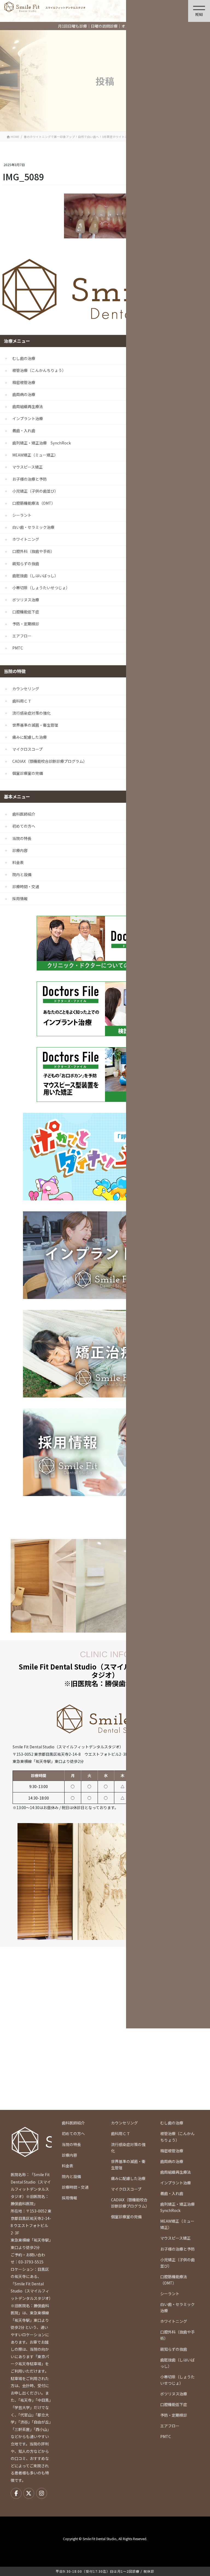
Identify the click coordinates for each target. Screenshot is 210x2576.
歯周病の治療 (24, 394)
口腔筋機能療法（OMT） (34, 503)
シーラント (22, 515)
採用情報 (20, 899)
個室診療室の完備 (28, 773)
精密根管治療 (24, 382)
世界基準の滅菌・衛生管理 (35, 725)
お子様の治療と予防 (30, 479)
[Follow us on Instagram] (42, 2493)
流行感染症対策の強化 (31, 713)
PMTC (18, 648)
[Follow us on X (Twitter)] (29, 2493)
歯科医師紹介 (24, 814)
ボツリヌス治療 (26, 600)
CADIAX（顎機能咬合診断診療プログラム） (50, 761)
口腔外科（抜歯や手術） (33, 551)
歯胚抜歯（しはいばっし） (35, 576)
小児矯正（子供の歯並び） (35, 491)
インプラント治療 (28, 418)
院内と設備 (22, 874)
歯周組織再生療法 (28, 406)
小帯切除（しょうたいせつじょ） (41, 588)
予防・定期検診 (26, 624)
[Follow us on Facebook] (16, 2493)
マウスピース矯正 (27, 467)
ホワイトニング (26, 539)
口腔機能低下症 (26, 612)
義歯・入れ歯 (24, 431)
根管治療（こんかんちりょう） (39, 370)
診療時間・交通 (26, 886)
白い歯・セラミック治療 (33, 527)
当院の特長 (22, 838)
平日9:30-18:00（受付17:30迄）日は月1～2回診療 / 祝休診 (105, 2571)
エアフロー (22, 636)
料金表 (18, 862)
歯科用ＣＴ (22, 701)
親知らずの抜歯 (26, 564)
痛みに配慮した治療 (30, 737)
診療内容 (20, 850)
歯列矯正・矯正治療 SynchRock (42, 443)
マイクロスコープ (27, 749)
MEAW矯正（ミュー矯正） (35, 455)
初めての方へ (24, 826)
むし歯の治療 (24, 358)
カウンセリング (26, 689)
